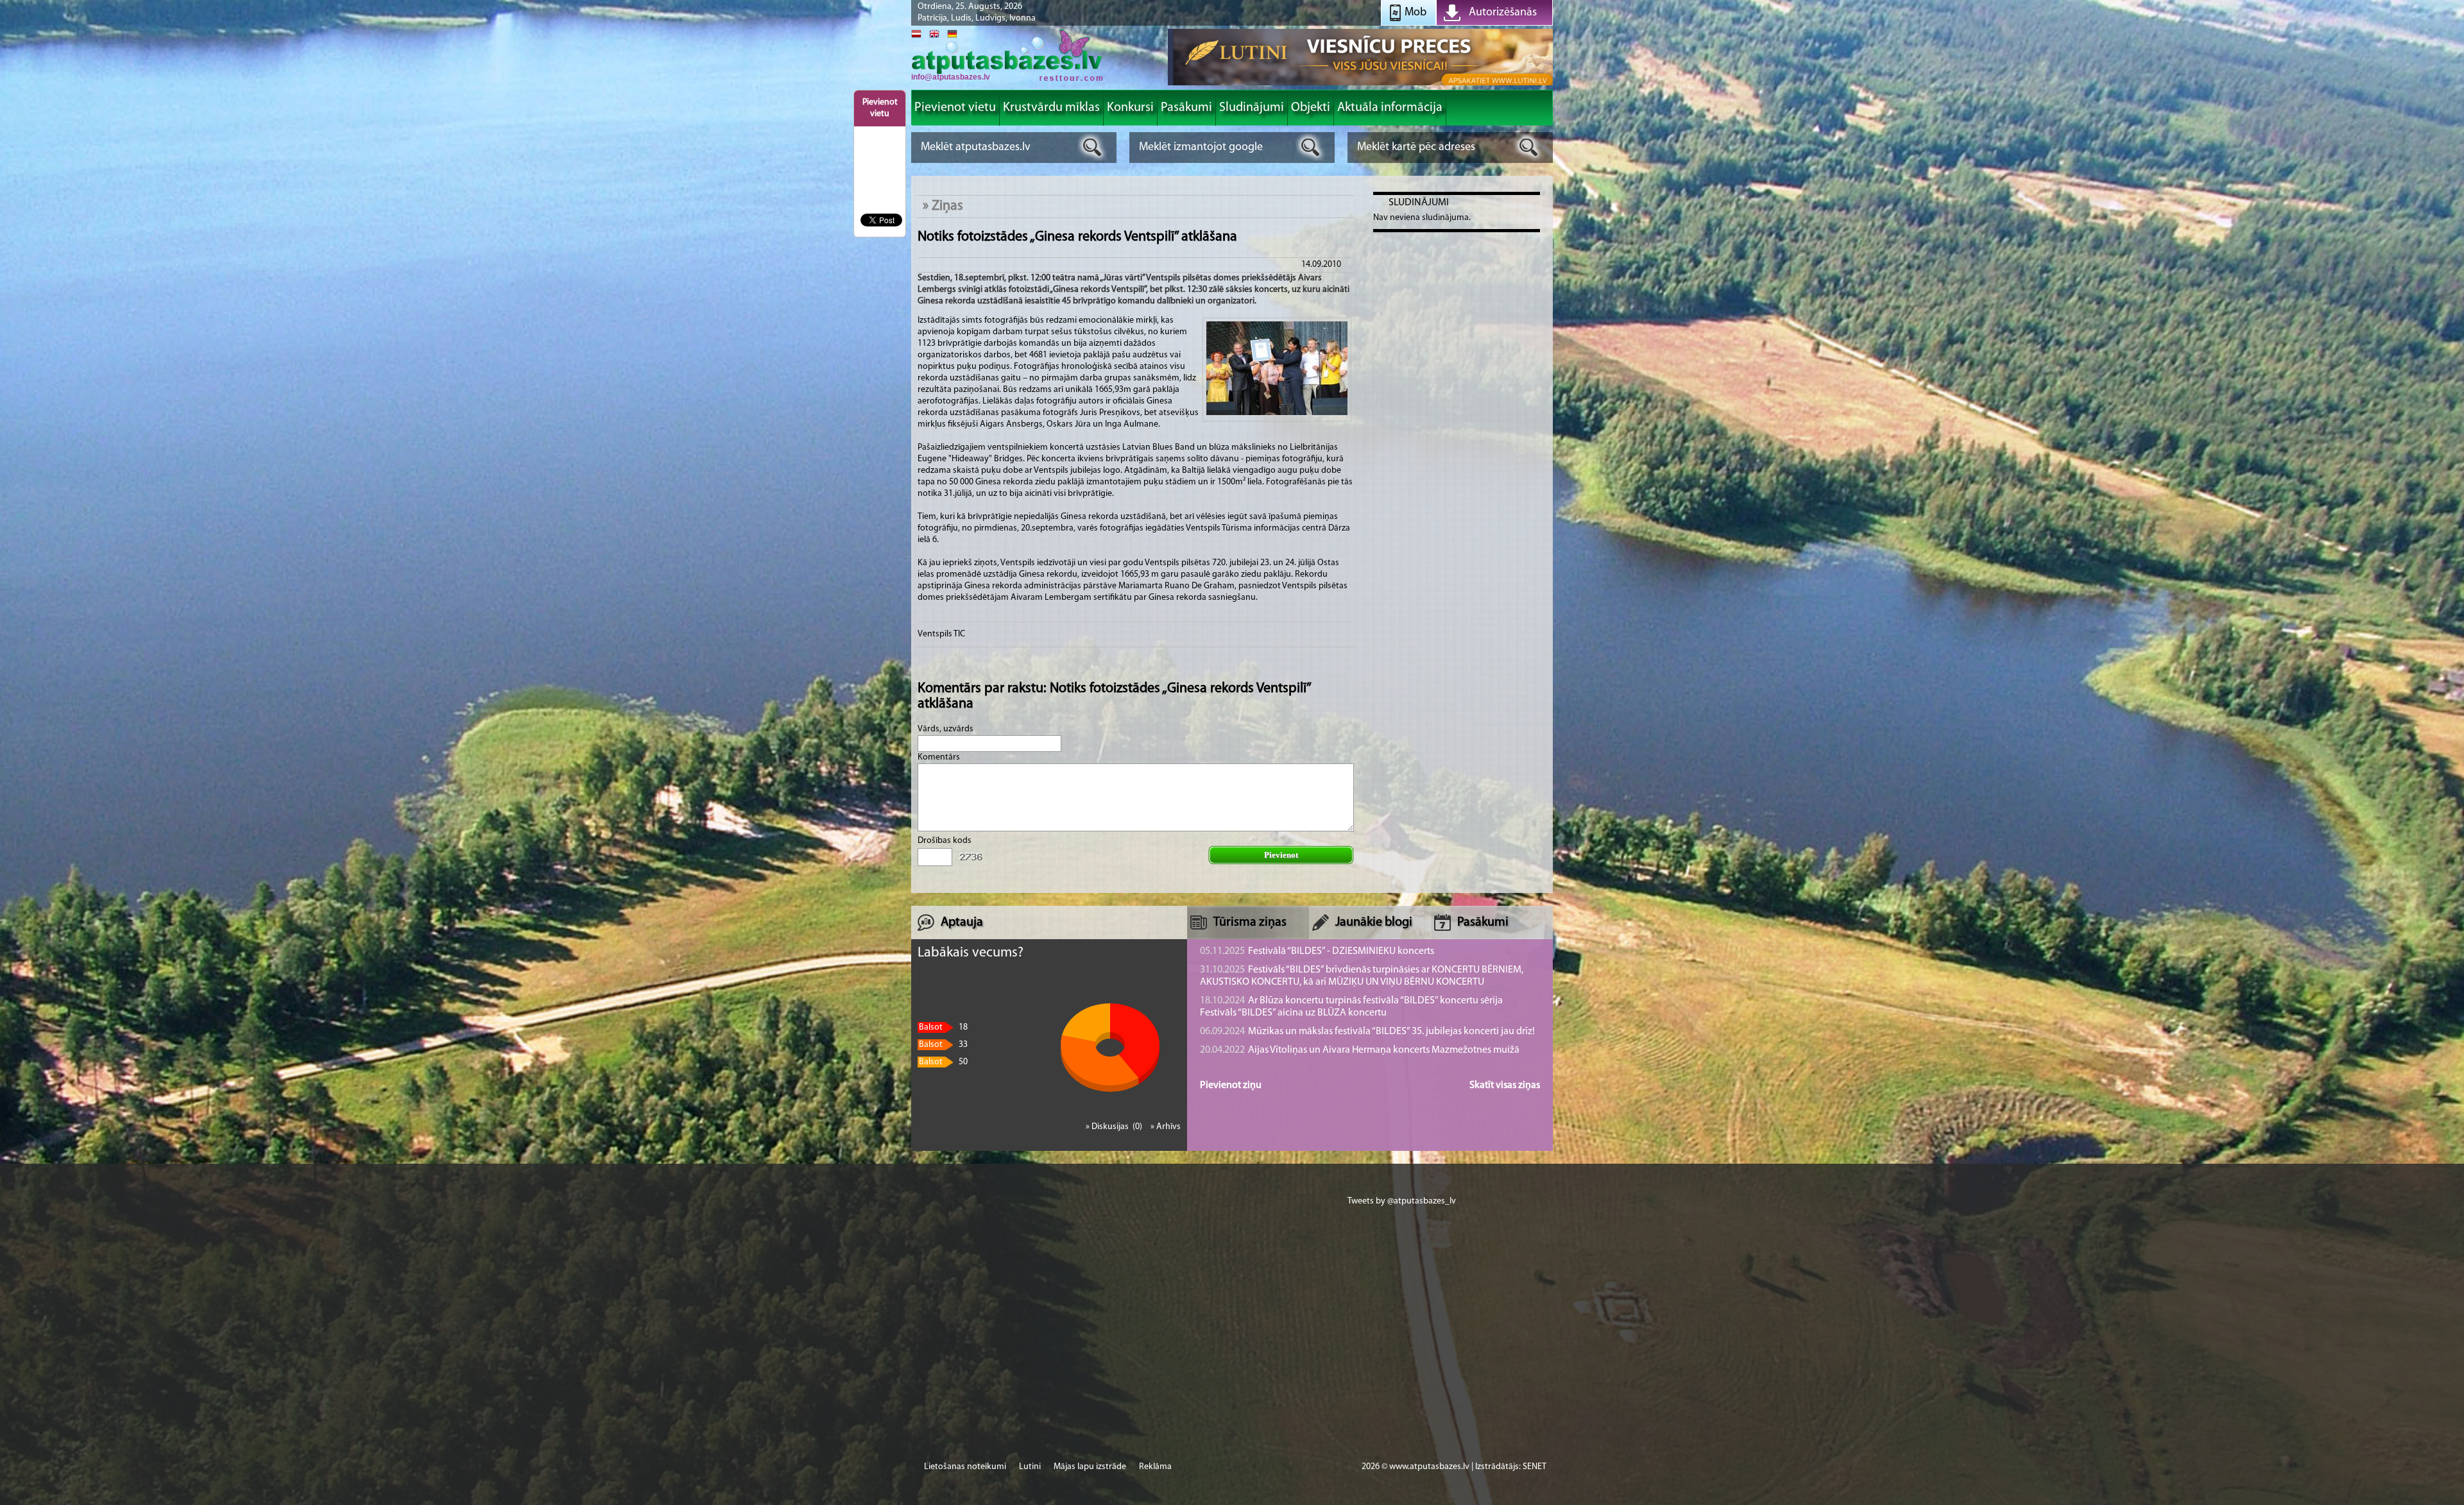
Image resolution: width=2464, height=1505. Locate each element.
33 (943, 1045)
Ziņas (947, 206)
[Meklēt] (1092, 147)
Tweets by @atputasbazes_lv (1402, 1201)
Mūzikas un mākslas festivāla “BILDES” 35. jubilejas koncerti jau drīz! (1367, 1032)
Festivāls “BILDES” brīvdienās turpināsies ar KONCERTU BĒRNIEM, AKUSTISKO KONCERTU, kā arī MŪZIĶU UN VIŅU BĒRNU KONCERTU (1362, 976)
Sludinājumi (1419, 203)
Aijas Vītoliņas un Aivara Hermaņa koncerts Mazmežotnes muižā (1360, 1050)
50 (943, 1062)
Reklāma (1155, 1467)
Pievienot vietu (880, 108)
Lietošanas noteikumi (965, 1467)
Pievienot (1281, 855)
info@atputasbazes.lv (951, 77)
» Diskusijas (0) (1115, 1127)
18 (943, 1027)
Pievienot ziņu (1231, 1085)
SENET (1535, 1467)
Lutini (1030, 1467)
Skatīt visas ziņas (1505, 1085)
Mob (1416, 13)
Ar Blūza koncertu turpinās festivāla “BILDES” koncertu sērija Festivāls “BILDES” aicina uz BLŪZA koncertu (1351, 1007)
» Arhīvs (1166, 1127)
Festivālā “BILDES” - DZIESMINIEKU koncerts (1317, 951)
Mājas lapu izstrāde (1090, 1467)
